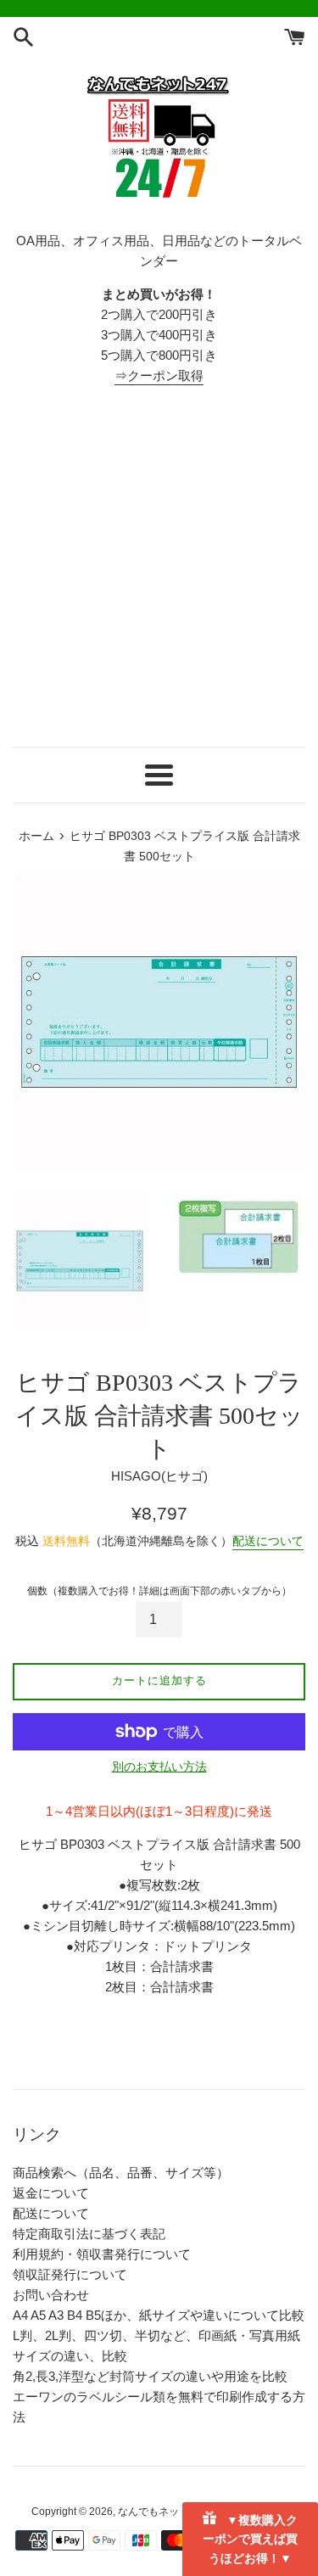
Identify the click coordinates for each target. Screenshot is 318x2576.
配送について (268, 1541)
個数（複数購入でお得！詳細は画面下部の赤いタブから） (159, 1591)
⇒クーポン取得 (159, 375)
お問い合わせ (51, 2295)
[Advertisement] (159, 566)
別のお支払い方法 (159, 1767)
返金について (51, 2193)
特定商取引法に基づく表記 (89, 2234)
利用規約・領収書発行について (102, 2254)
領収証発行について (70, 2274)
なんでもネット (153, 2512)
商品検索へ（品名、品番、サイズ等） (121, 2173)
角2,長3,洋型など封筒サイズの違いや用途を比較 (150, 2376)
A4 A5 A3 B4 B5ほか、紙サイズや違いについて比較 (159, 2315)
